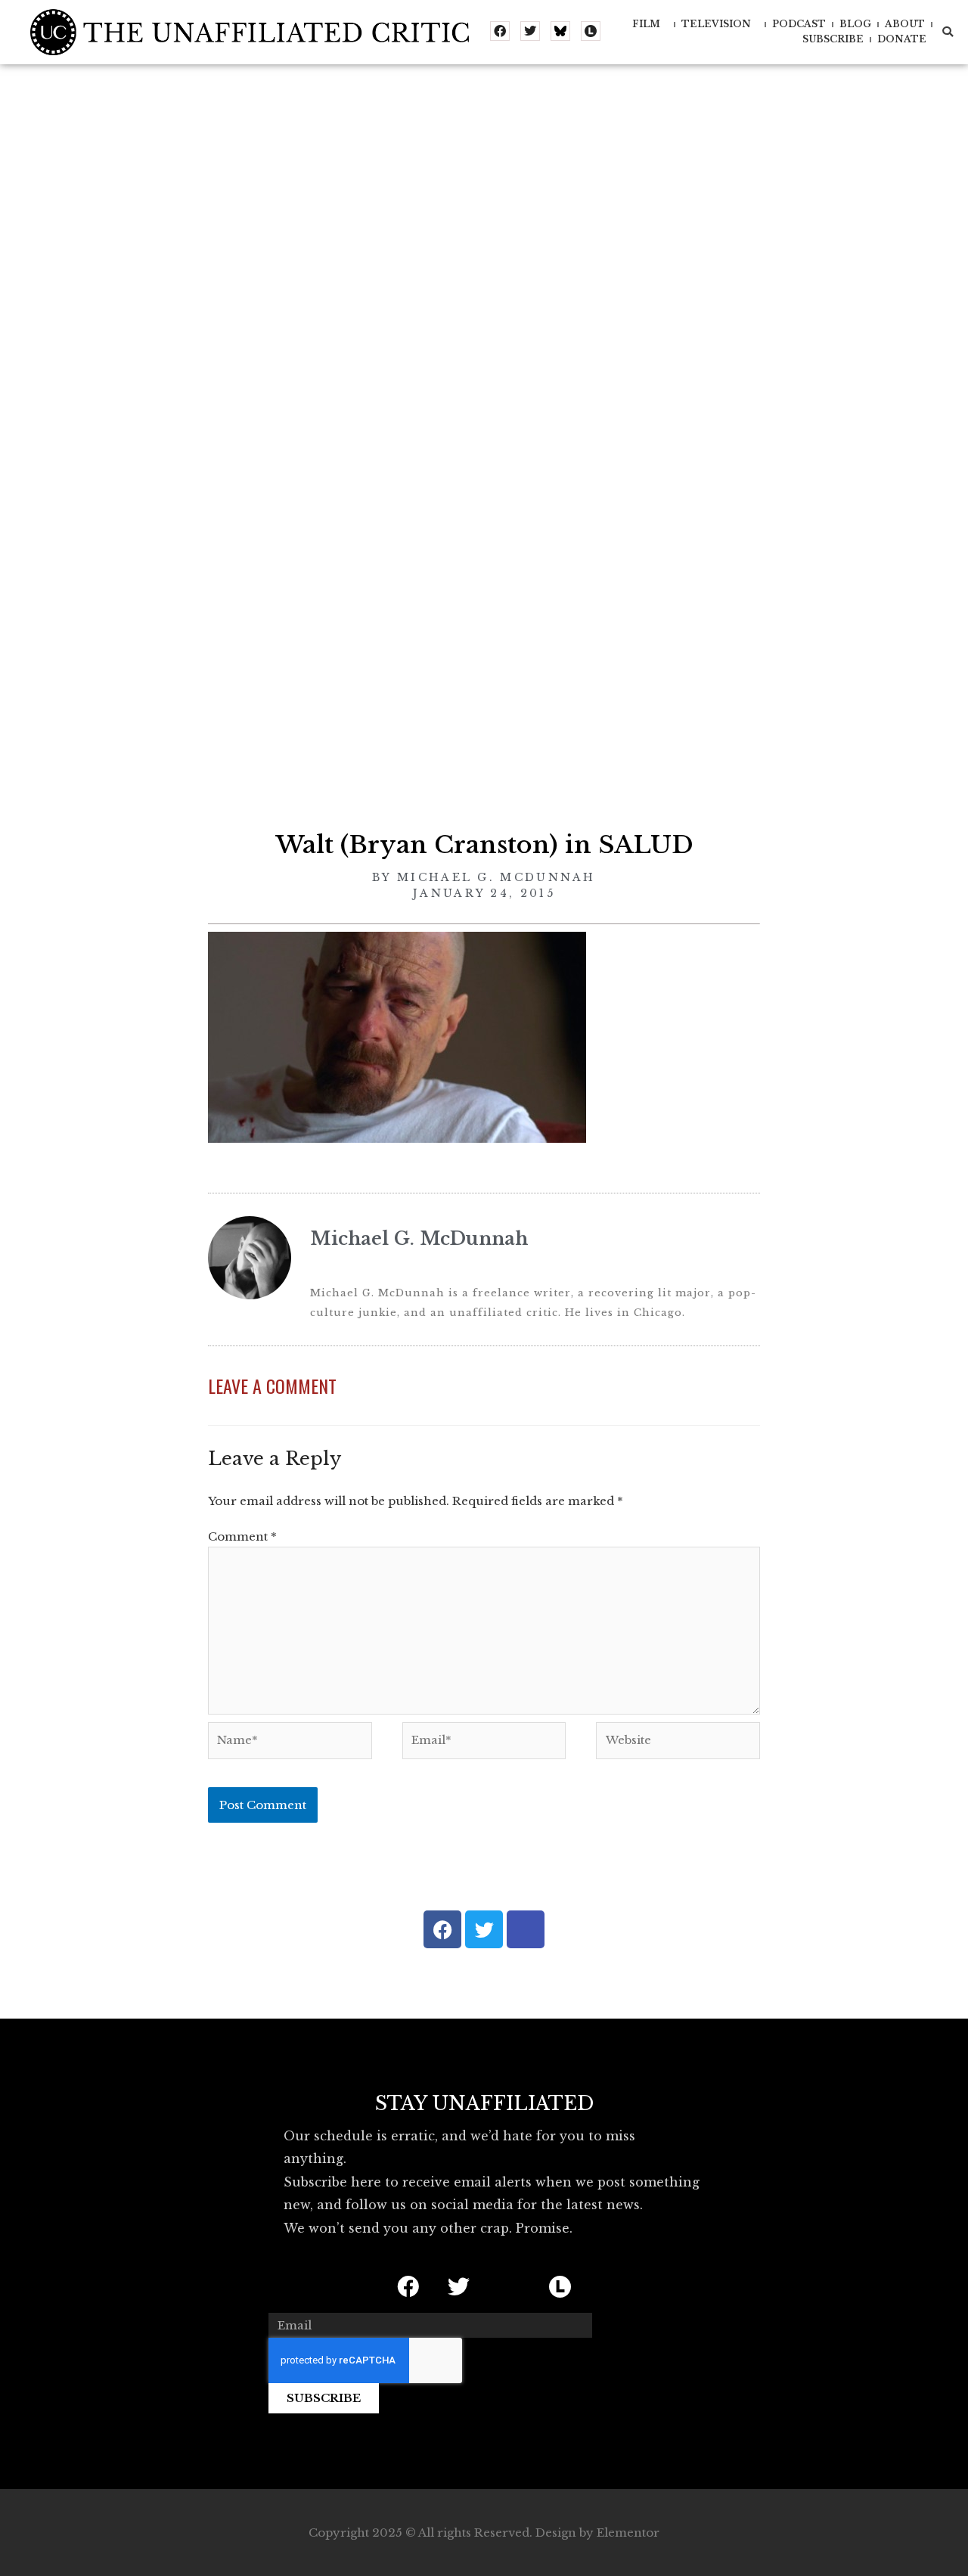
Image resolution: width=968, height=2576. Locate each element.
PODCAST (799, 24)
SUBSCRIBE (833, 39)
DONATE (902, 39)
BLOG (855, 24)
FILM (646, 24)
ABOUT (905, 24)
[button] (948, 32)
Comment (242, 1536)
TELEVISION (716, 24)
